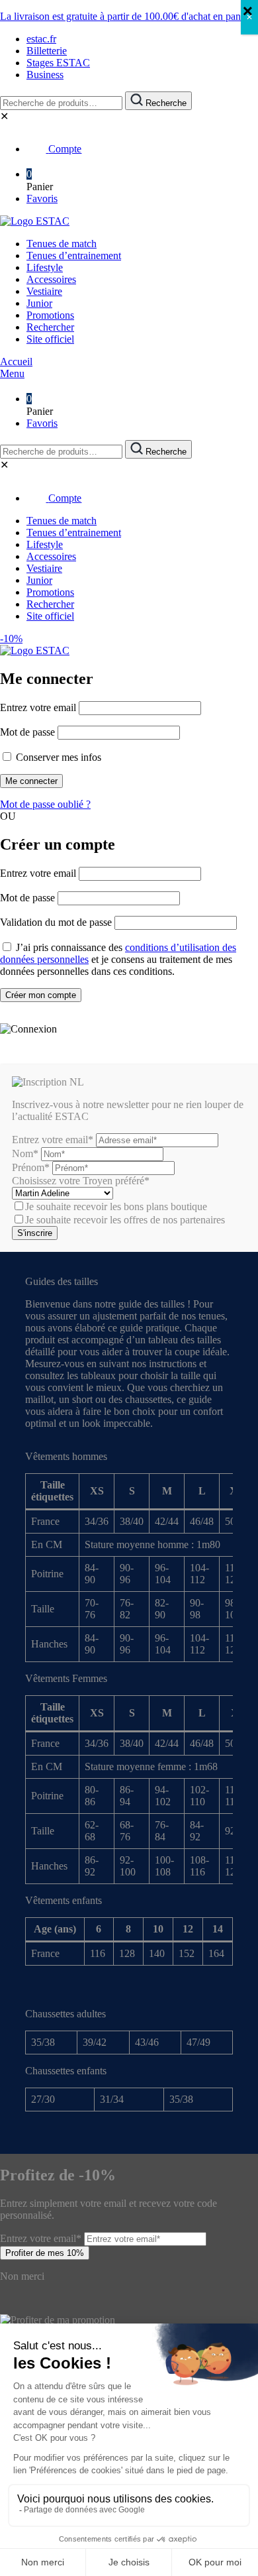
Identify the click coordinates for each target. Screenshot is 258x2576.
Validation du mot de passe (56, 922)
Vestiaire (44, 291)
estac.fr (41, 39)
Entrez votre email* (53, 1140)
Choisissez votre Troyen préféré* (81, 1181)
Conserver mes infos (57, 757)
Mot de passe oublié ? (45, 804)
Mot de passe (27, 732)
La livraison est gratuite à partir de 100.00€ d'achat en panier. (127, 16)
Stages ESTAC (58, 63)
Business (45, 75)
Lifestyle (45, 267)
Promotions (50, 315)
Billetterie (47, 51)
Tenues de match (62, 244)
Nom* (25, 1153)
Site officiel (50, 339)
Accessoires (51, 279)
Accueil (16, 362)
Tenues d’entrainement (74, 255)
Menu (12, 373)
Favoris (42, 198)
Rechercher (50, 327)
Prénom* (31, 1167)
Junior (39, 303)
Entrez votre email (38, 707)
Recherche (165, 103)
